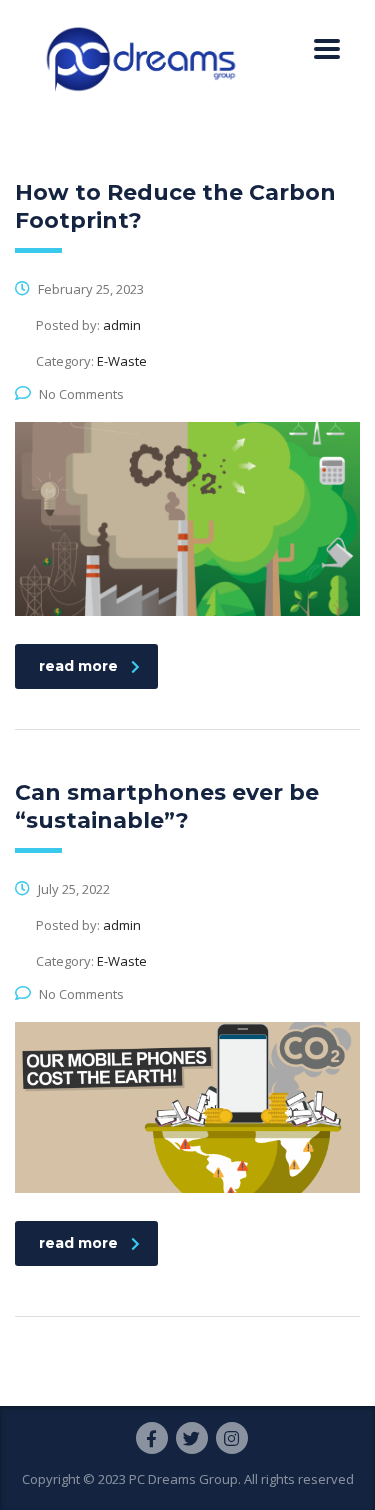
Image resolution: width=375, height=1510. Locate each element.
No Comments (81, 394)
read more (78, 666)
